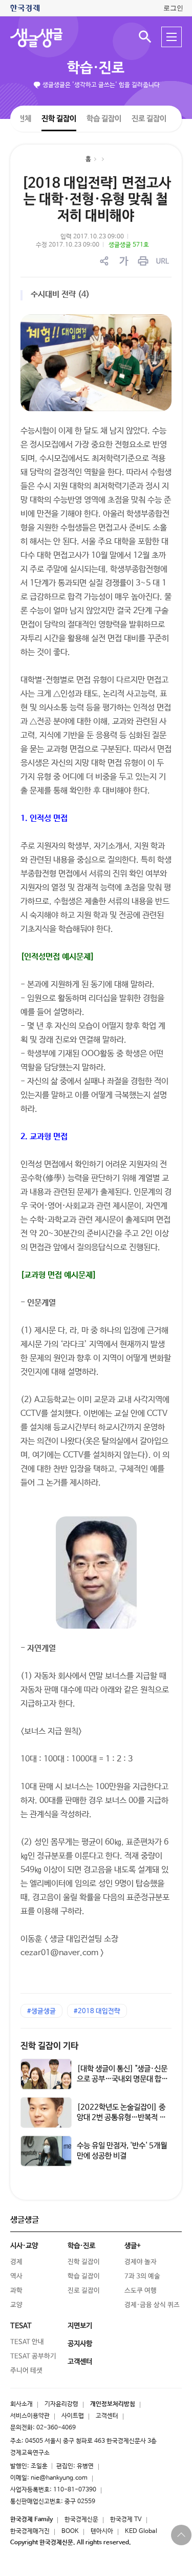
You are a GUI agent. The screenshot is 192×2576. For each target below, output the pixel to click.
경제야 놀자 (141, 2262)
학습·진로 (96, 68)
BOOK (70, 2531)
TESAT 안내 (27, 2342)
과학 (16, 2291)
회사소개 (22, 2404)
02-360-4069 (56, 2428)
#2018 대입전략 (97, 2011)
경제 (16, 2262)
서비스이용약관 (30, 2416)
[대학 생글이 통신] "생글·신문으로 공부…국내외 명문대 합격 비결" (122, 2079)
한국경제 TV (126, 2520)
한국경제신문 (81, 2520)
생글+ (133, 2246)
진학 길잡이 (59, 118)
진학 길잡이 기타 (49, 2046)
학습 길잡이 (104, 118)
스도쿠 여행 (141, 2291)
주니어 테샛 (26, 2371)
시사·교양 (24, 2246)
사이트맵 (73, 2416)
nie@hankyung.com (59, 2478)
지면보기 (80, 2326)
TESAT (21, 2326)
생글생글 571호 (129, 245)
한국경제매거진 (30, 2531)
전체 (25, 118)
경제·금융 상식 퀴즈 (152, 2305)
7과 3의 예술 (142, 2276)
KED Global (141, 2531)
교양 (16, 2305)
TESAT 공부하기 (33, 2356)
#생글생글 (41, 2011)
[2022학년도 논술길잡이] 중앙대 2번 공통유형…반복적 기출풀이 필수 (121, 2117)
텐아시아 (102, 2531)
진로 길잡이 (149, 119)
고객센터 (107, 2416)
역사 (16, 2276)
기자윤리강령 (61, 2404)
